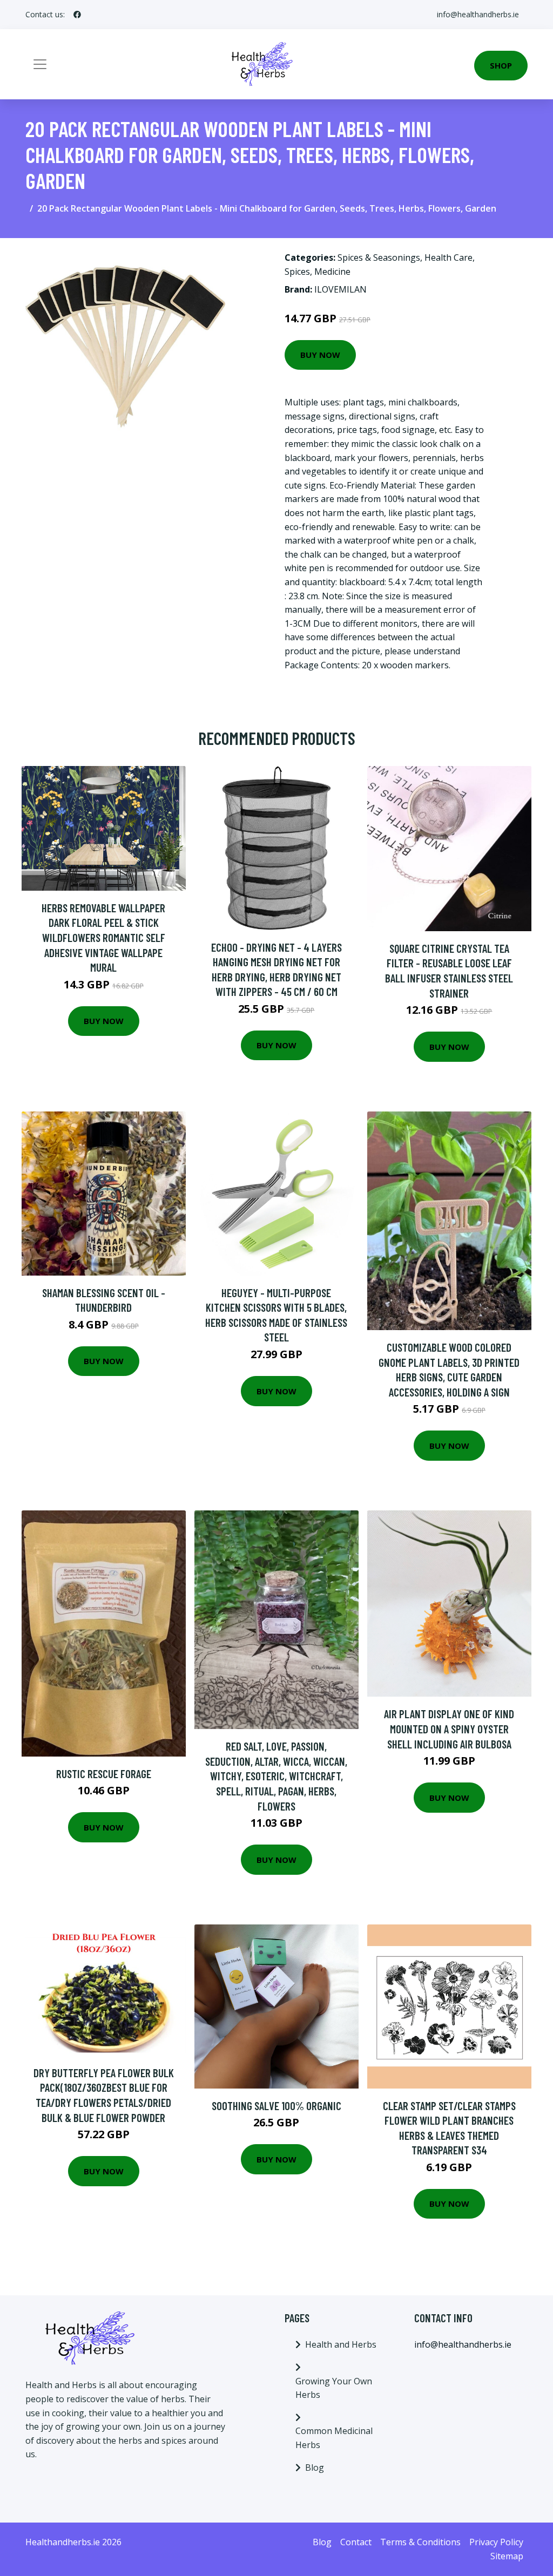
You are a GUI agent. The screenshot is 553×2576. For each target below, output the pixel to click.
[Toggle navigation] (40, 64)
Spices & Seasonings (379, 257)
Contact (356, 2542)
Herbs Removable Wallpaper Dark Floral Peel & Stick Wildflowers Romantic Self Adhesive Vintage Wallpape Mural (103, 937)
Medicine (332, 272)
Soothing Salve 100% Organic (276, 2106)
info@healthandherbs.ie (478, 14)
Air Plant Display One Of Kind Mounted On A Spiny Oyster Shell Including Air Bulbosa (449, 1728)
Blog (315, 2467)
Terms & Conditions (420, 2542)
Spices (297, 272)
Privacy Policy (496, 2542)
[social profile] (77, 15)
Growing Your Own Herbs (334, 2388)
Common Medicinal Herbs (334, 2438)
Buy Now (320, 355)
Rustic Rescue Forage (104, 1774)
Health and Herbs (341, 2344)
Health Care (449, 257)
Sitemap (507, 2556)
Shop (501, 65)
